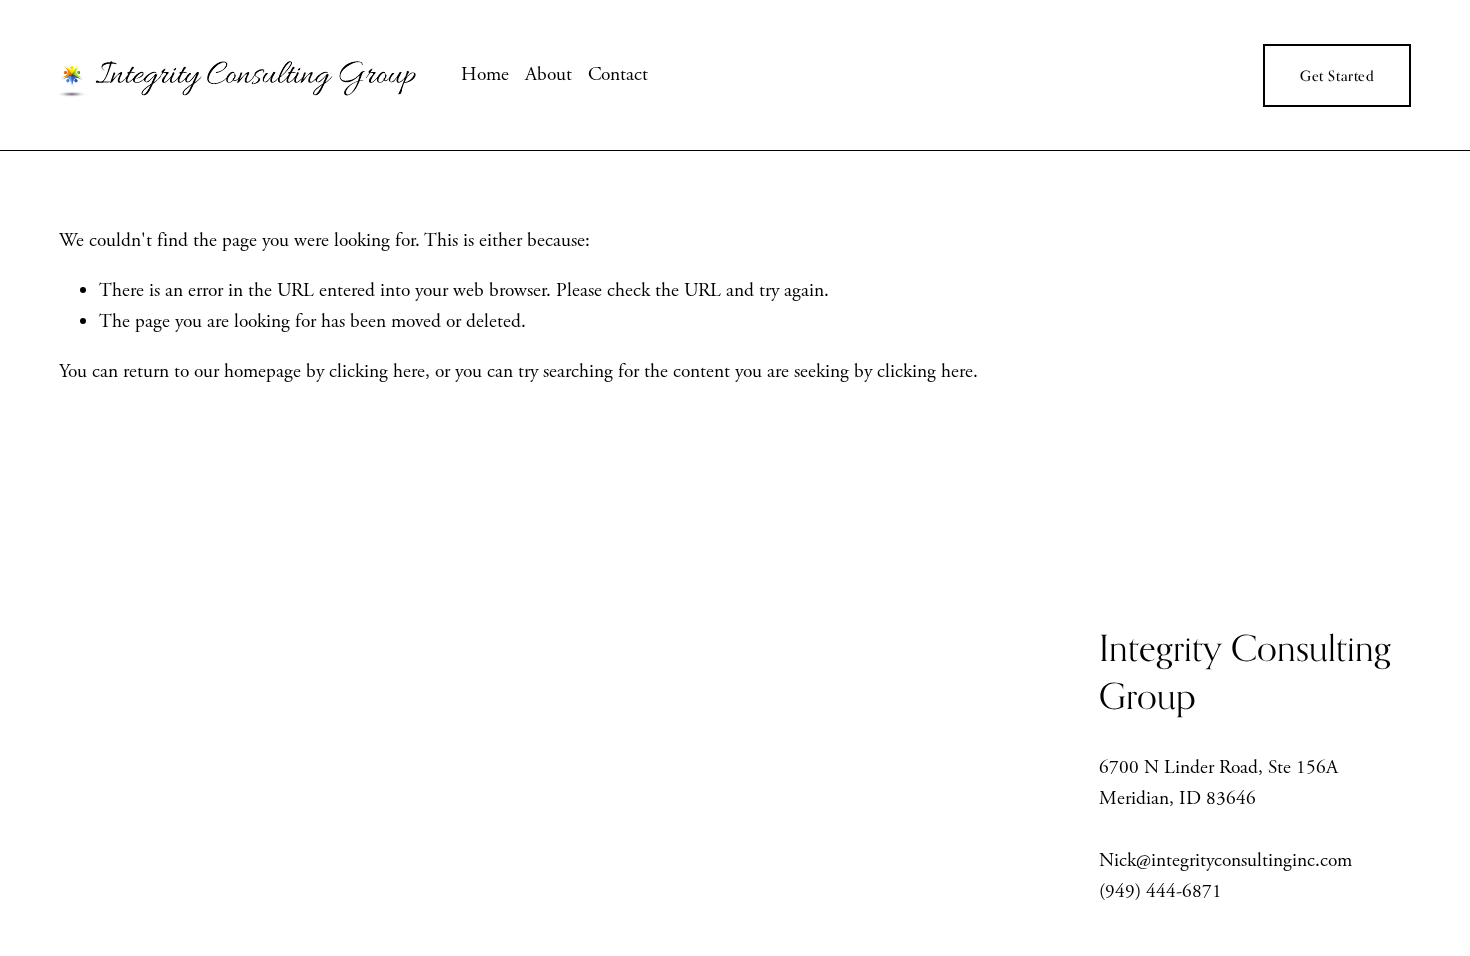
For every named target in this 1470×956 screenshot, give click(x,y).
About (548, 74)
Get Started (1337, 75)
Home (485, 74)
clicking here (377, 371)
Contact (618, 74)
